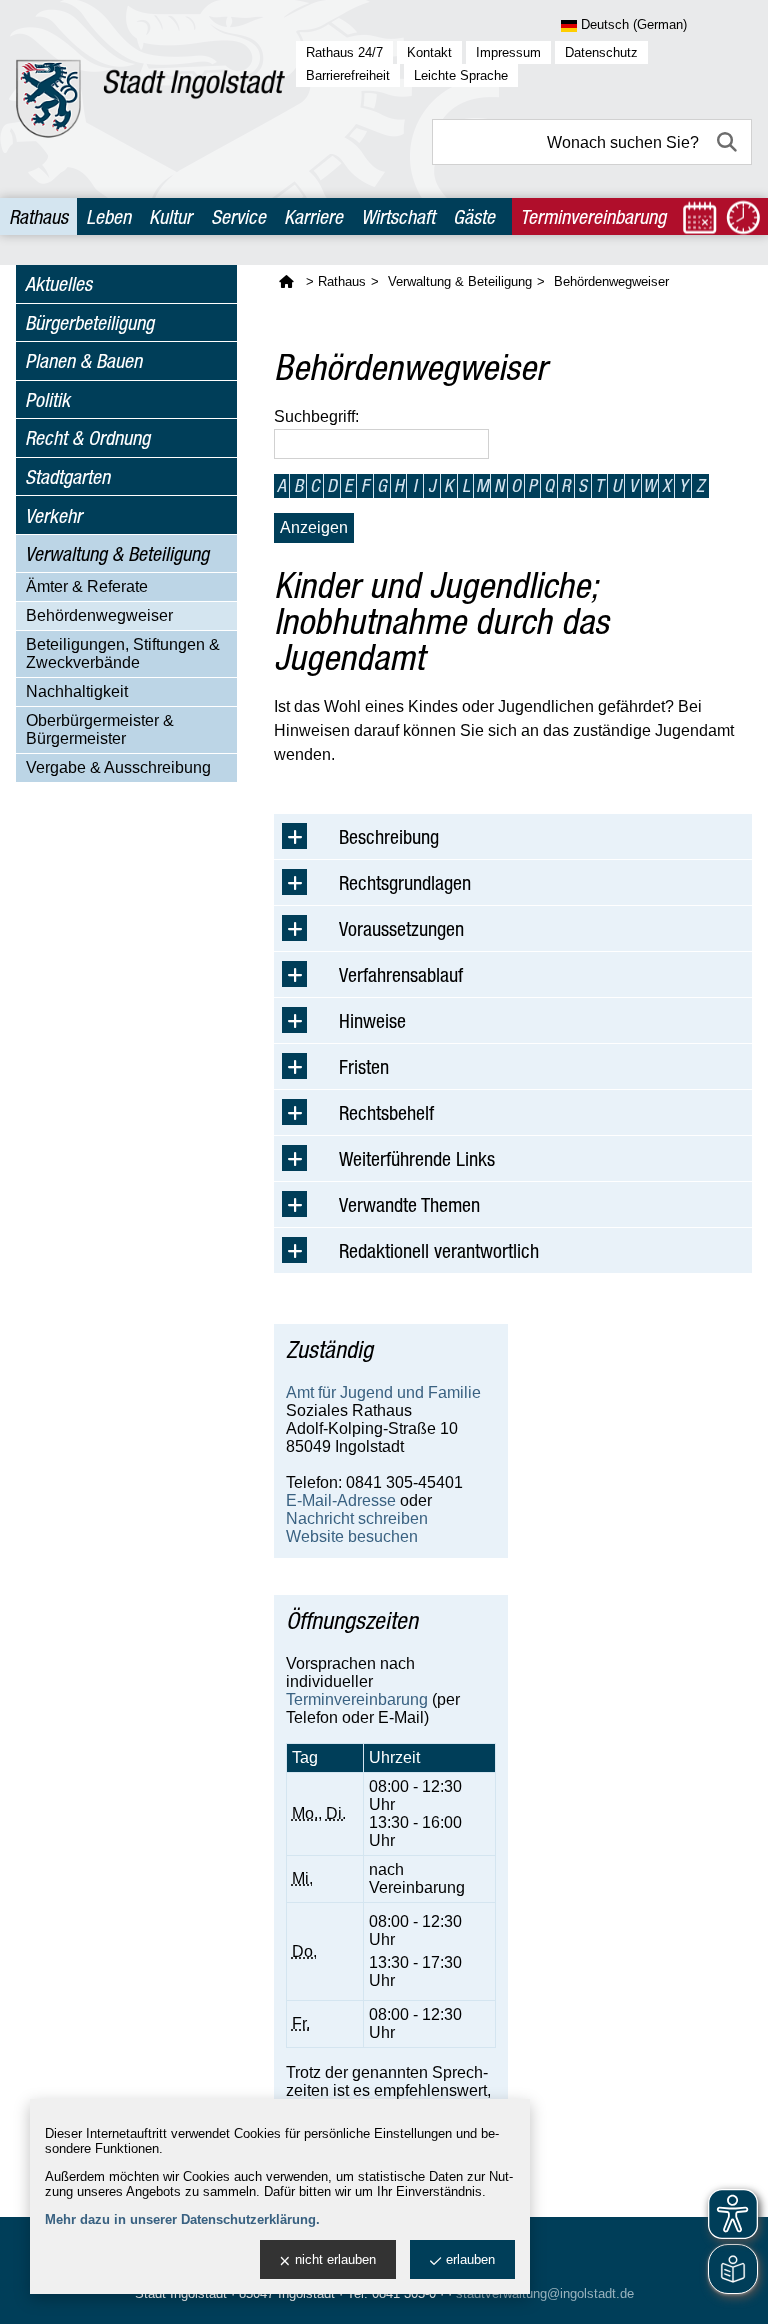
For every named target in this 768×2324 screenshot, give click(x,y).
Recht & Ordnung (87, 437)
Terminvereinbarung (357, 1699)
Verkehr (53, 515)
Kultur (170, 216)
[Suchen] (729, 142)
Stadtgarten (67, 476)
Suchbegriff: (316, 416)
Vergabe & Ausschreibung (118, 767)
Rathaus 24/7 (344, 52)
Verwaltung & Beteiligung (117, 553)
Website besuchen (352, 1536)
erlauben (470, 2259)
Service (238, 216)
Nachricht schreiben (357, 1518)
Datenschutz (601, 52)
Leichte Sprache (461, 75)
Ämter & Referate (87, 586)
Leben (108, 216)
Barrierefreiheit (348, 75)
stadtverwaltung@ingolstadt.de (545, 2293)
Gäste (474, 216)
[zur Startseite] (150, 99)
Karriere (313, 216)
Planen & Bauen (83, 360)
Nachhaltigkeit (77, 691)
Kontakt (429, 52)
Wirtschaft (398, 216)
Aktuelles (58, 283)
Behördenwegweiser (99, 615)
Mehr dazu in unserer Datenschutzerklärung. (182, 2219)
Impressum (508, 52)
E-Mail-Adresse (341, 1500)
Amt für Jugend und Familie (383, 1392)
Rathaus (38, 216)
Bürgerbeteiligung (89, 322)
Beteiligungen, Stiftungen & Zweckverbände (123, 653)
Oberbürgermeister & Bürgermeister (100, 729)
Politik (47, 399)
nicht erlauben (335, 2259)
